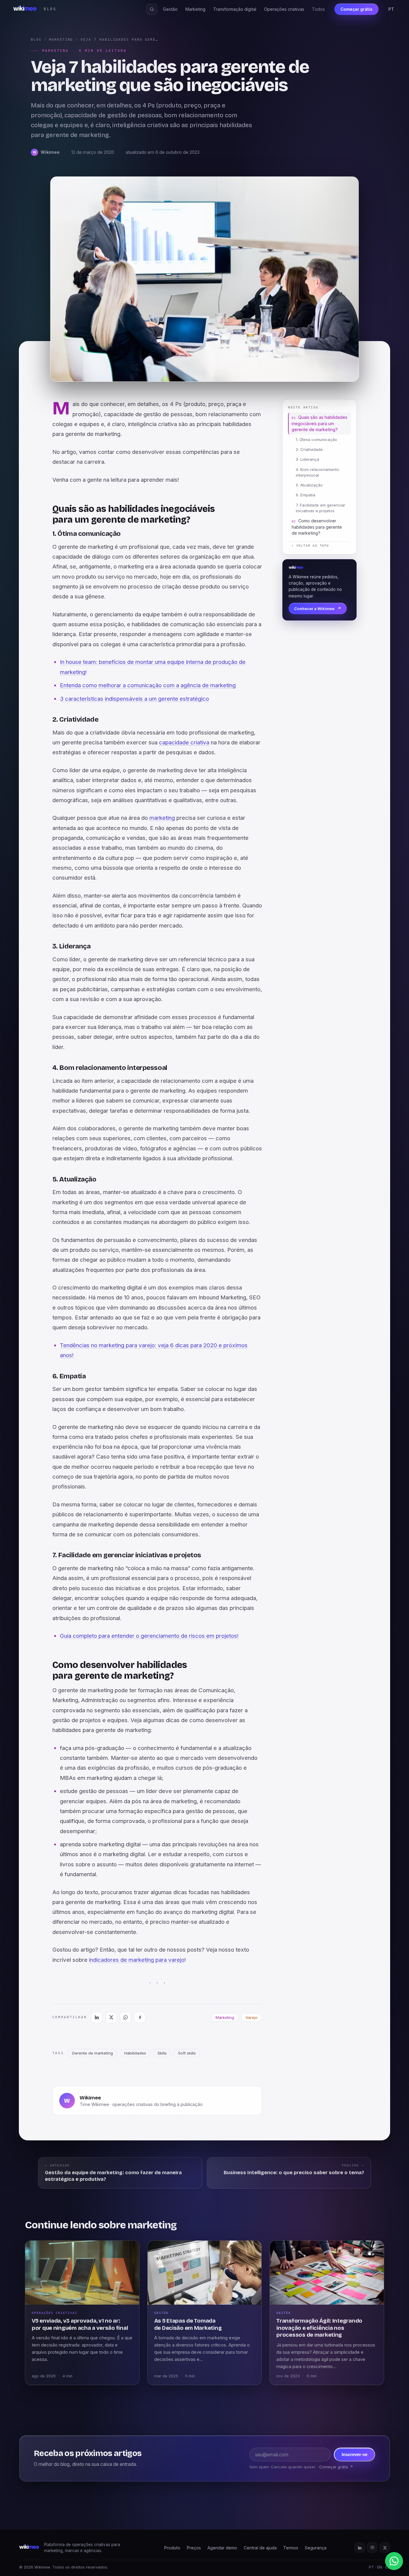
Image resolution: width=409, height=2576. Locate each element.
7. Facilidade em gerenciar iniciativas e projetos (321, 508)
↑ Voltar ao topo (310, 546)
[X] (111, 2017)
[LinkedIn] (97, 2017)
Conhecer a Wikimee (318, 609)
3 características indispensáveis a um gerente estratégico (134, 699)
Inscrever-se (355, 2455)
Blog (36, 40)
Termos (291, 2548)
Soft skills (187, 2053)
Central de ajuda (260, 2548)
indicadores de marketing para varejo (137, 1960)
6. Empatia (306, 495)
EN (380, 2567)
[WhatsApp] (125, 2017)
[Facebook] (140, 2017)
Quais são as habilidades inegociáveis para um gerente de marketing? (319, 423)
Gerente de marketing (92, 2053)
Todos (318, 9)
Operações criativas (284, 9)
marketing (162, 818)
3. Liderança (307, 460)
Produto (172, 2548)
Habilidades (135, 2053)
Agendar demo (222, 2548)
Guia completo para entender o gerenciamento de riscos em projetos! (149, 1636)
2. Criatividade (309, 450)
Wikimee (90, 2098)
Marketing (195, 9)
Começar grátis (356, 9)
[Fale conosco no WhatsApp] (394, 2561)
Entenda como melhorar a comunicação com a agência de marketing (148, 685)
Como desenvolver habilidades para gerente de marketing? (317, 527)
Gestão (170, 9)
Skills (162, 2053)
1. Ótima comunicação (316, 440)
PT (391, 9)
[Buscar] (152, 9)
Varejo (252, 2017)
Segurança (316, 2548)
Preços (194, 2548)
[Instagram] (372, 2548)
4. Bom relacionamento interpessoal (318, 472)
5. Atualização (309, 485)
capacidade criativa (184, 742)
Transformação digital (235, 9)
